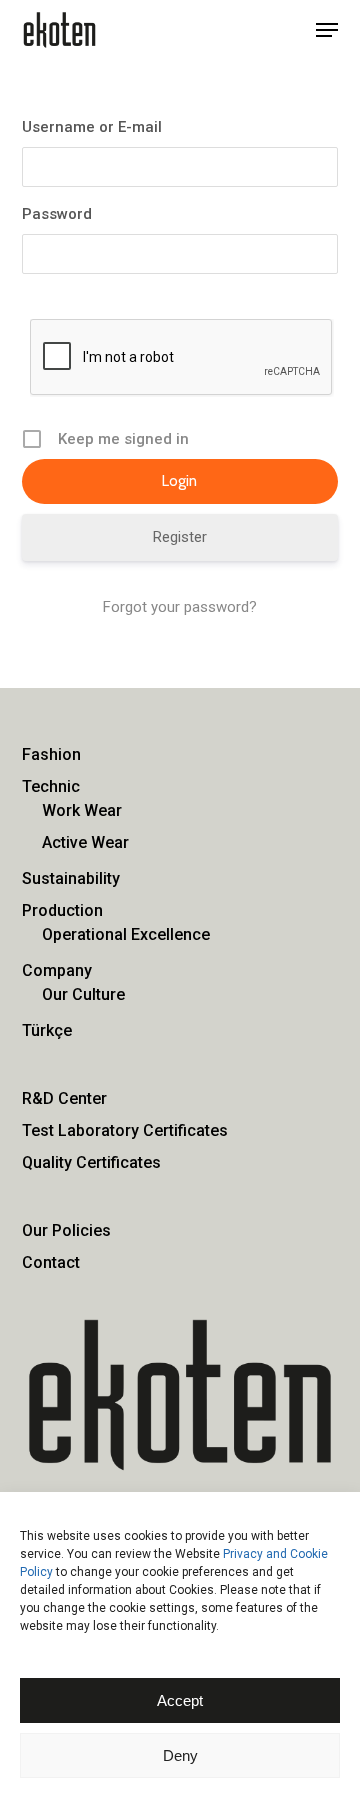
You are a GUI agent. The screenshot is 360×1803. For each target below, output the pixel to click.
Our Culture (83, 994)
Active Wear (85, 842)
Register (180, 537)
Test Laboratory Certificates (125, 1130)
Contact (51, 1262)
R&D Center (64, 1098)
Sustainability (71, 878)
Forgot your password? (180, 607)
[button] (327, 30)
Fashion (51, 754)
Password (57, 214)
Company (57, 970)
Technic (51, 786)
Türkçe (47, 1030)
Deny (180, 1755)
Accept (180, 1700)
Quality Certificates (91, 1162)
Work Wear (82, 810)
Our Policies (66, 1230)
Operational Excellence (126, 934)
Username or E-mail (92, 127)
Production (62, 910)
